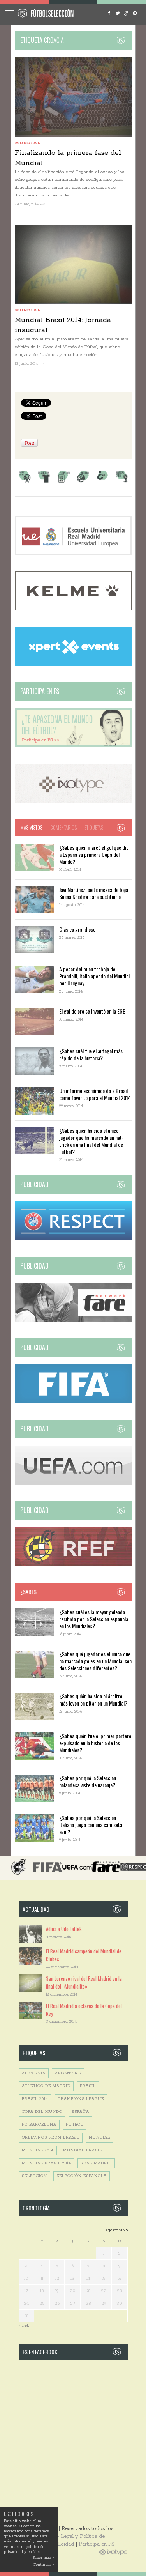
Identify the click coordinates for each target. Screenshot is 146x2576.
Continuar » (43, 2565)
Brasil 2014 (35, 2099)
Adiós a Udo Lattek (64, 1929)
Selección (34, 2176)
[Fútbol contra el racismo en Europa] (73, 1321)
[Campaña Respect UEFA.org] (73, 1239)
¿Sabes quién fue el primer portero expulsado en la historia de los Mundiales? (95, 1743)
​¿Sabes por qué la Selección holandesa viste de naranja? (88, 1781)
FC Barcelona (39, 2125)
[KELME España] (73, 609)
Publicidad (62, 2544)
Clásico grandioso (77, 929)
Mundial (28, 143)
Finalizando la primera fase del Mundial (68, 158)
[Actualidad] (63, 482)
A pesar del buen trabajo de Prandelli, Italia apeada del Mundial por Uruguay (94, 976)
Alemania (34, 2073)
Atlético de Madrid (46, 2086)
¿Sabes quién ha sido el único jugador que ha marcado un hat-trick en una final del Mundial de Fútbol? (91, 1141)
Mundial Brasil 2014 (47, 2163)
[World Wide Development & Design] (73, 801)
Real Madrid (96, 2163)
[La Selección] (44, 482)
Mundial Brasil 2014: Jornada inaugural (63, 325)
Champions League (81, 2099)
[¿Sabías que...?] (102, 482)
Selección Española (82, 2176)
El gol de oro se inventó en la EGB (92, 1011)
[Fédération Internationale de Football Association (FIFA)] (73, 1402)
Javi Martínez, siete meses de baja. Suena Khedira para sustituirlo (94, 893)
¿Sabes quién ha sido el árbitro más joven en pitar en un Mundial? (93, 1699)
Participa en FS (97, 2544)
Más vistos (31, 827)
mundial (99, 2138)
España (80, 2112)
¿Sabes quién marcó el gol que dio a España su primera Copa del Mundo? (94, 854)
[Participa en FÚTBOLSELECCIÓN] (73, 746)
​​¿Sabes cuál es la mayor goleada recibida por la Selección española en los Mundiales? (94, 1619)
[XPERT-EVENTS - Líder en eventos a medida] (73, 664)
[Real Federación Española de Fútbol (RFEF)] (73, 1565)
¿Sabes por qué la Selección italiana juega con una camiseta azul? (91, 1825)
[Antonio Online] (25, 482)
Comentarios (63, 827)
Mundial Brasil (83, 2150)
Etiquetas (94, 827)
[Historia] (83, 482)
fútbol (75, 2125)
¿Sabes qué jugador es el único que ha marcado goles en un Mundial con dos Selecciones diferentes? (95, 1661)
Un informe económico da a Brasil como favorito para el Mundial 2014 (95, 1094)
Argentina (68, 2073)
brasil (88, 2086)
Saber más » (43, 2558)
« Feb (24, 2325)
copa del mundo (42, 2112)
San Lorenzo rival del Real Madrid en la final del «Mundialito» (84, 1982)
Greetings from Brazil (51, 2138)
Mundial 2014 (38, 2150)
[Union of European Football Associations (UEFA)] (73, 1483)
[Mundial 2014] (122, 482)
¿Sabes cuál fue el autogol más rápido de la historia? (91, 1054)
